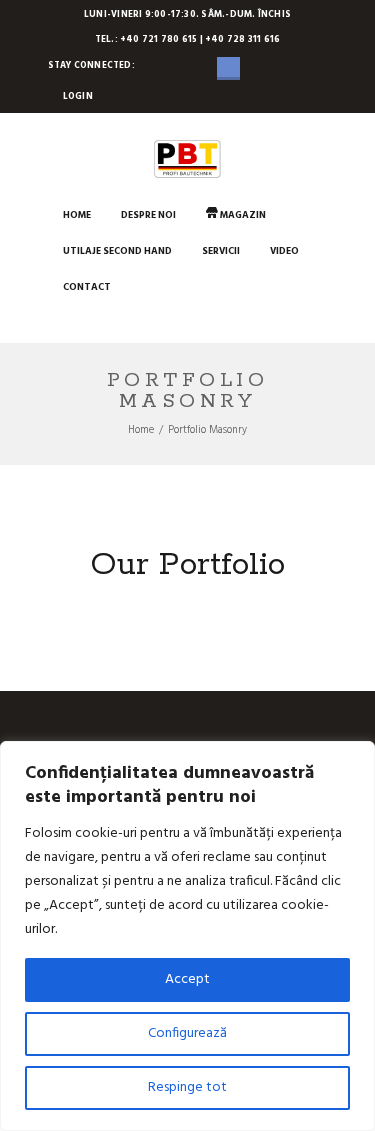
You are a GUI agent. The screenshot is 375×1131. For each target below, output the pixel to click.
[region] (187, 936)
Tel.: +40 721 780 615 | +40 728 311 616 (188, 40)
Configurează (187, 1033)
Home (141, 431)
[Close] (354, 758)
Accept (187, 979)
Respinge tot (187, 1087)
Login (78, 97)
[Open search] (63, 322)
